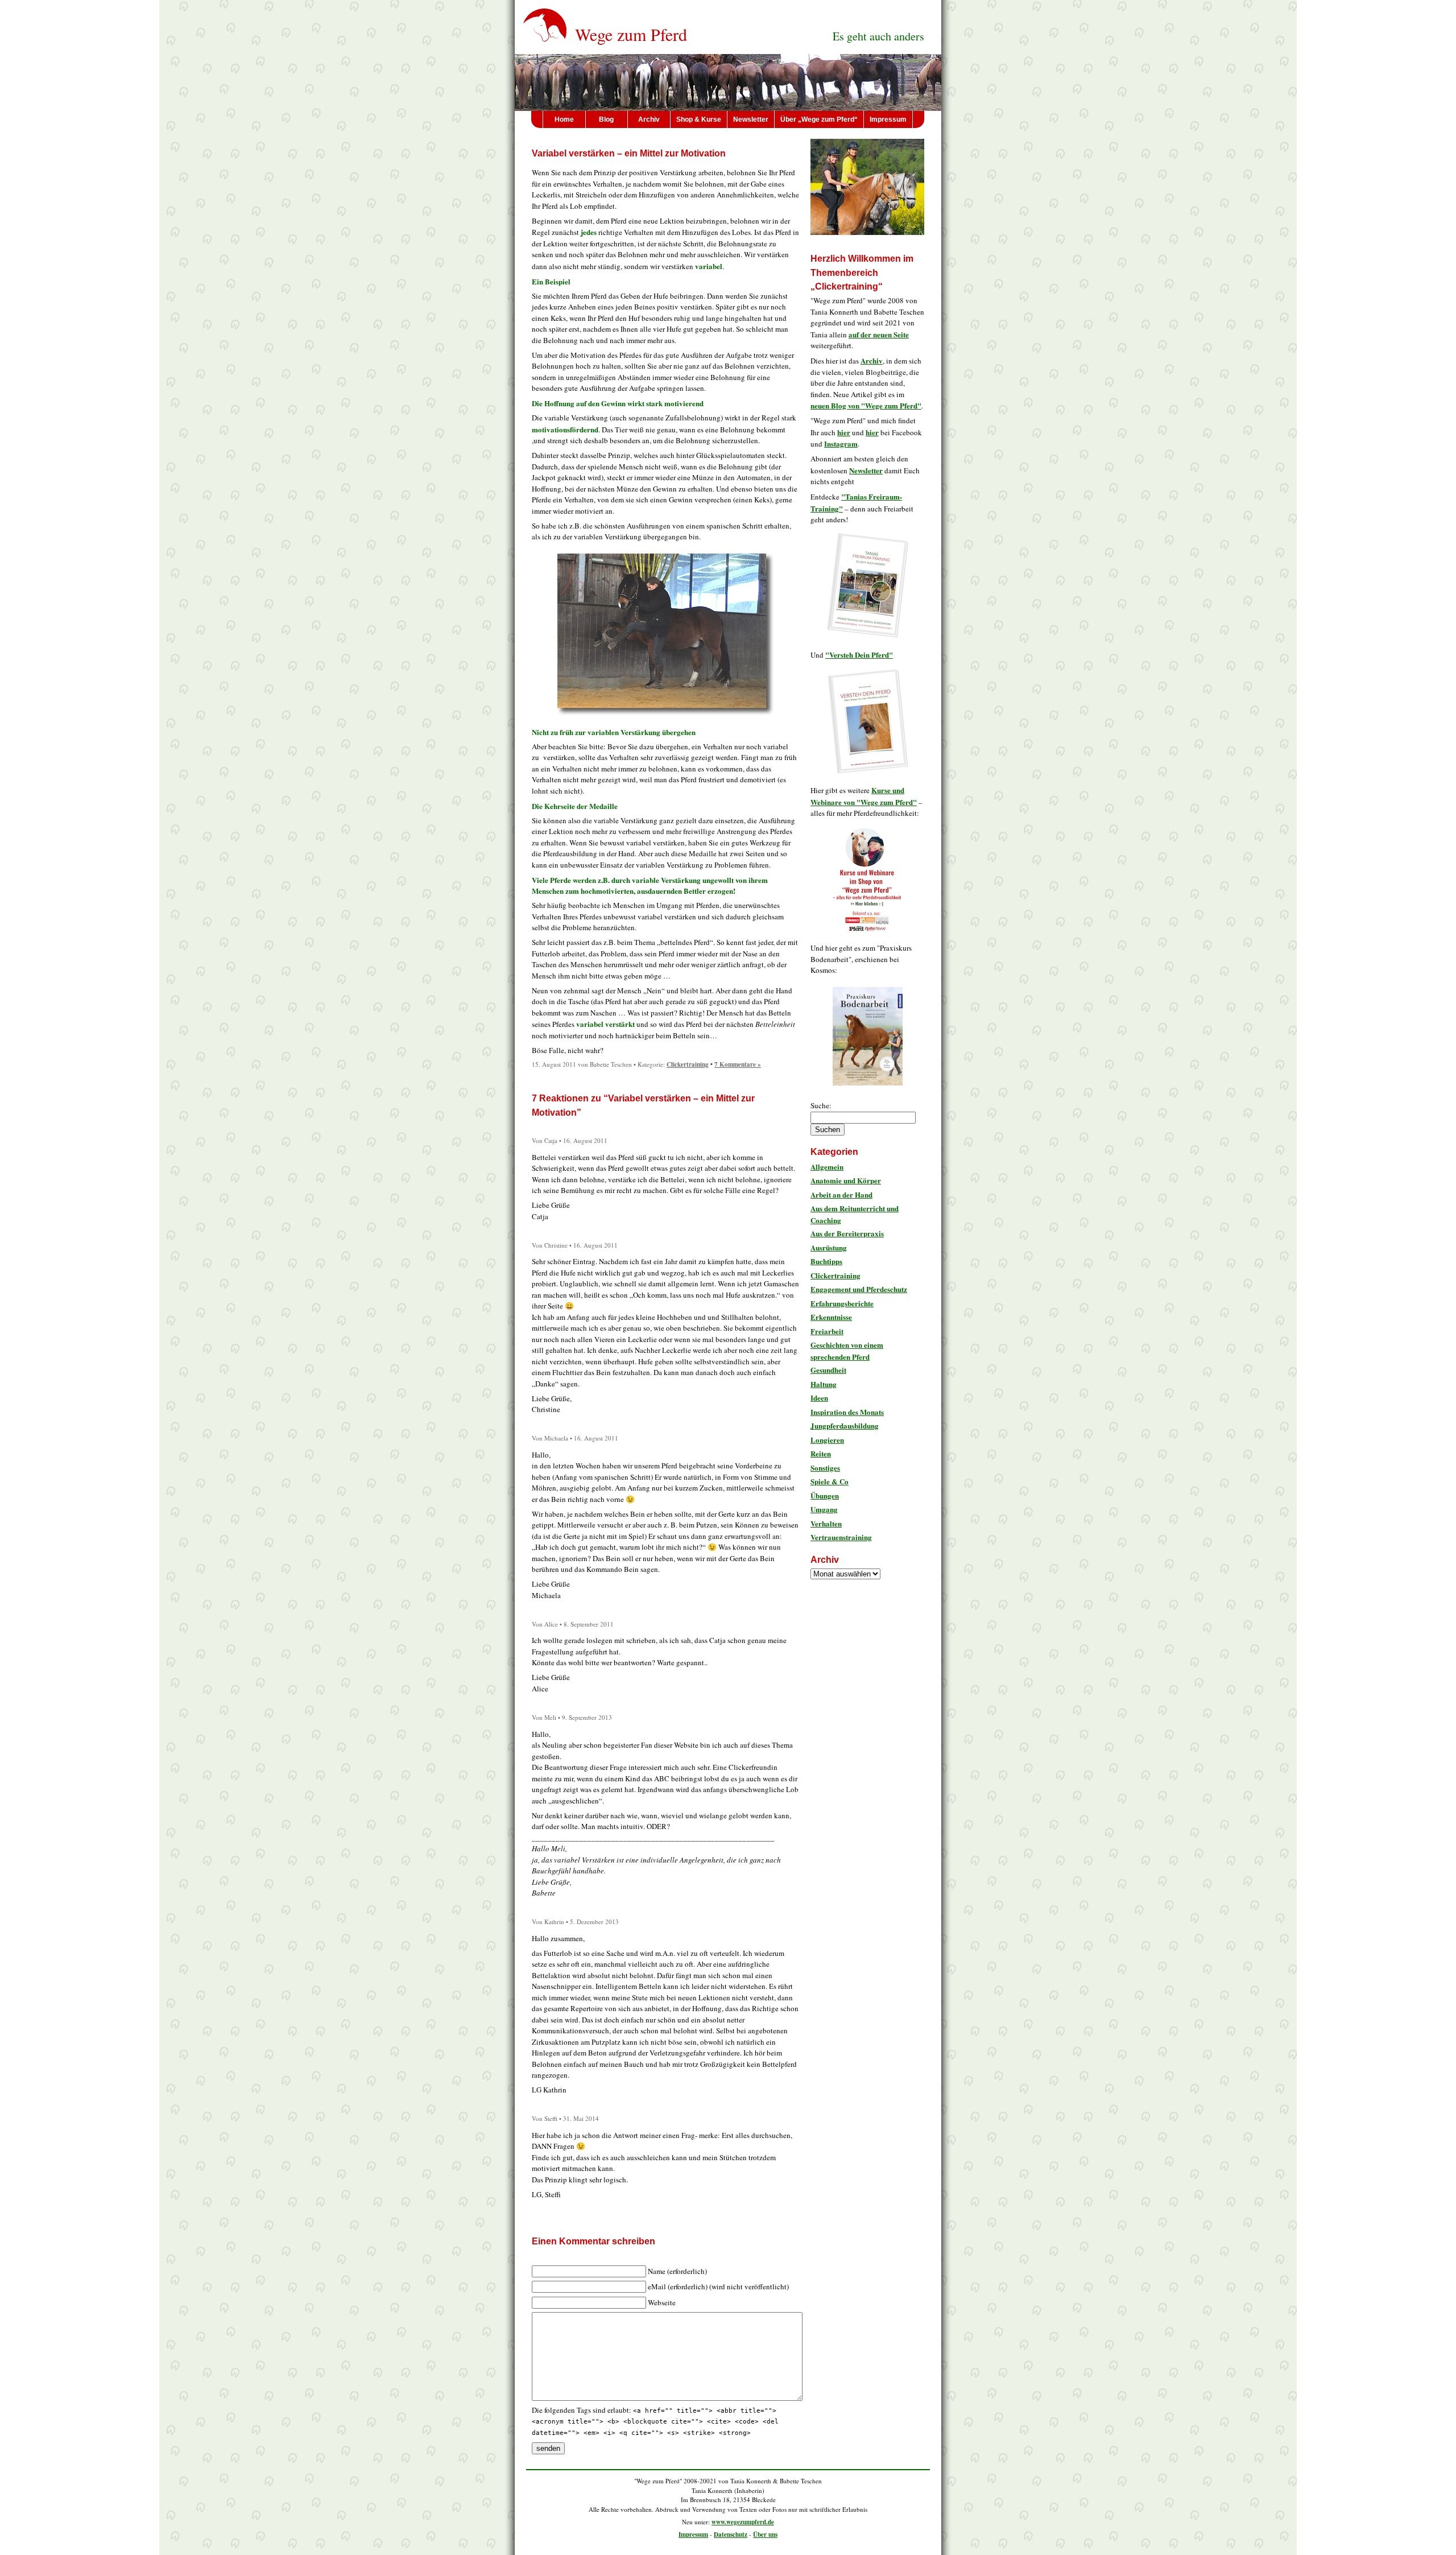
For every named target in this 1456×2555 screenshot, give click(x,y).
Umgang (824, 1509)
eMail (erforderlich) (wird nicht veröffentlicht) (718, 2286)
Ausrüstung (829, 1247)
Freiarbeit (827, 1331)
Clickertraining (688, 1064)
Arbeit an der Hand (841, 1194)
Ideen (819, 1398)
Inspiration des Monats (847, 1412)
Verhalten (826, 1523)
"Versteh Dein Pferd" (859, 655)
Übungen (825, 1495)
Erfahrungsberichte (842, 1303)
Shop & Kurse (699, 119)
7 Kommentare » (738, 1064)
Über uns (765, 2535)
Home (564, 119)
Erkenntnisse (831, 1317)
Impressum (888, 119)
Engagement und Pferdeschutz (859, 1289)
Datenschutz (731, 2535)
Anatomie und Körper (846, 1180)
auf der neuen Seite (879, 334)
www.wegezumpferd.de (743, 2522)
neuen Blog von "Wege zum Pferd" (866, 405)
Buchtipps (826, 1261)
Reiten (821, 1453)
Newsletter (751, 119)
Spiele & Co (830, 1481)
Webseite (662, 2302)
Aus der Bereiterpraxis (847, 1233)
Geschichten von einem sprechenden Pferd (847, 1351)
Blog (606, 119)
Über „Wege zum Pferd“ (819, 119)
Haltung (824, 1384)
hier (844, 432)
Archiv (649, 119)
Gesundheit (828, 1370)
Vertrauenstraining (841, 1537)
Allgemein (827, 1167)
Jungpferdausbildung (845, 1425)
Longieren (827, 1440)
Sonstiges (825, 1468)
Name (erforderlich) (677, 2271)
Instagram (841, 443)
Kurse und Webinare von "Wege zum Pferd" (864, 796)
